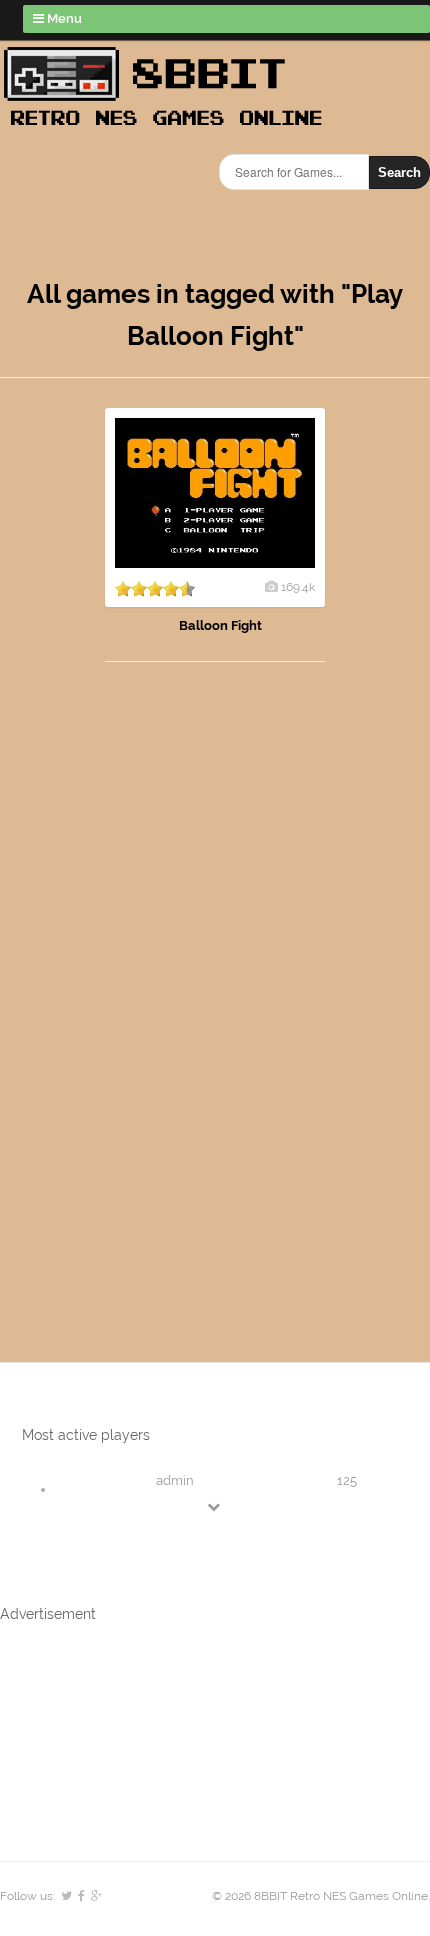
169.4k (298, 587)
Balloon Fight (220, 625)
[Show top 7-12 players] (215, 1506)
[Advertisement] (115, 992)
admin (175, 1480)
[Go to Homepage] (169, 127)
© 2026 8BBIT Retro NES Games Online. (321, 1896)
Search (399, 172)
